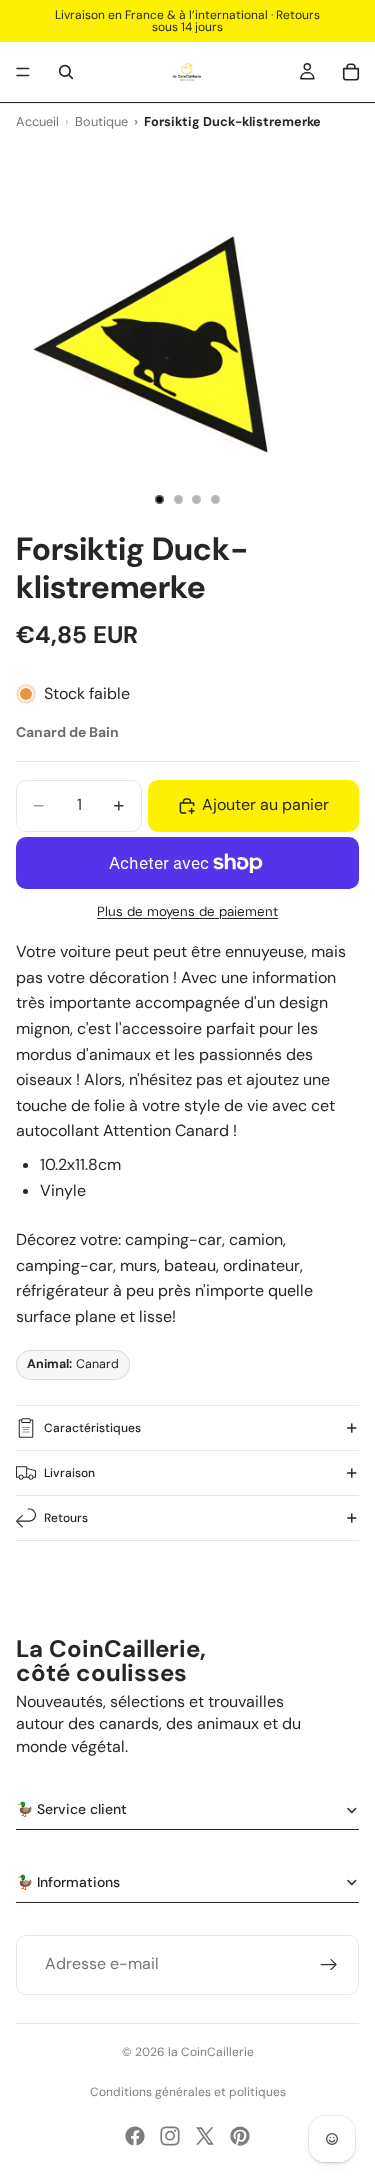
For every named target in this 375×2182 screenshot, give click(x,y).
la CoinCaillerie (211, 2052)
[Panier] (351, 72)
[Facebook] (135, 2136)
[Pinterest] (240, 2136)
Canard (73, 1364)
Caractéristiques (92, 1428)
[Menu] (23, 72)
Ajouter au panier (265, 804)
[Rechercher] (66, 72)
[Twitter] (205, 2136)
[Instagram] (170, 2136)
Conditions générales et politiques (188, 2092)
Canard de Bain (67, 732)
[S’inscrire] (329, 1965)
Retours (66, 1518)
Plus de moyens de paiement (187, 911)
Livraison (69, 1473)
